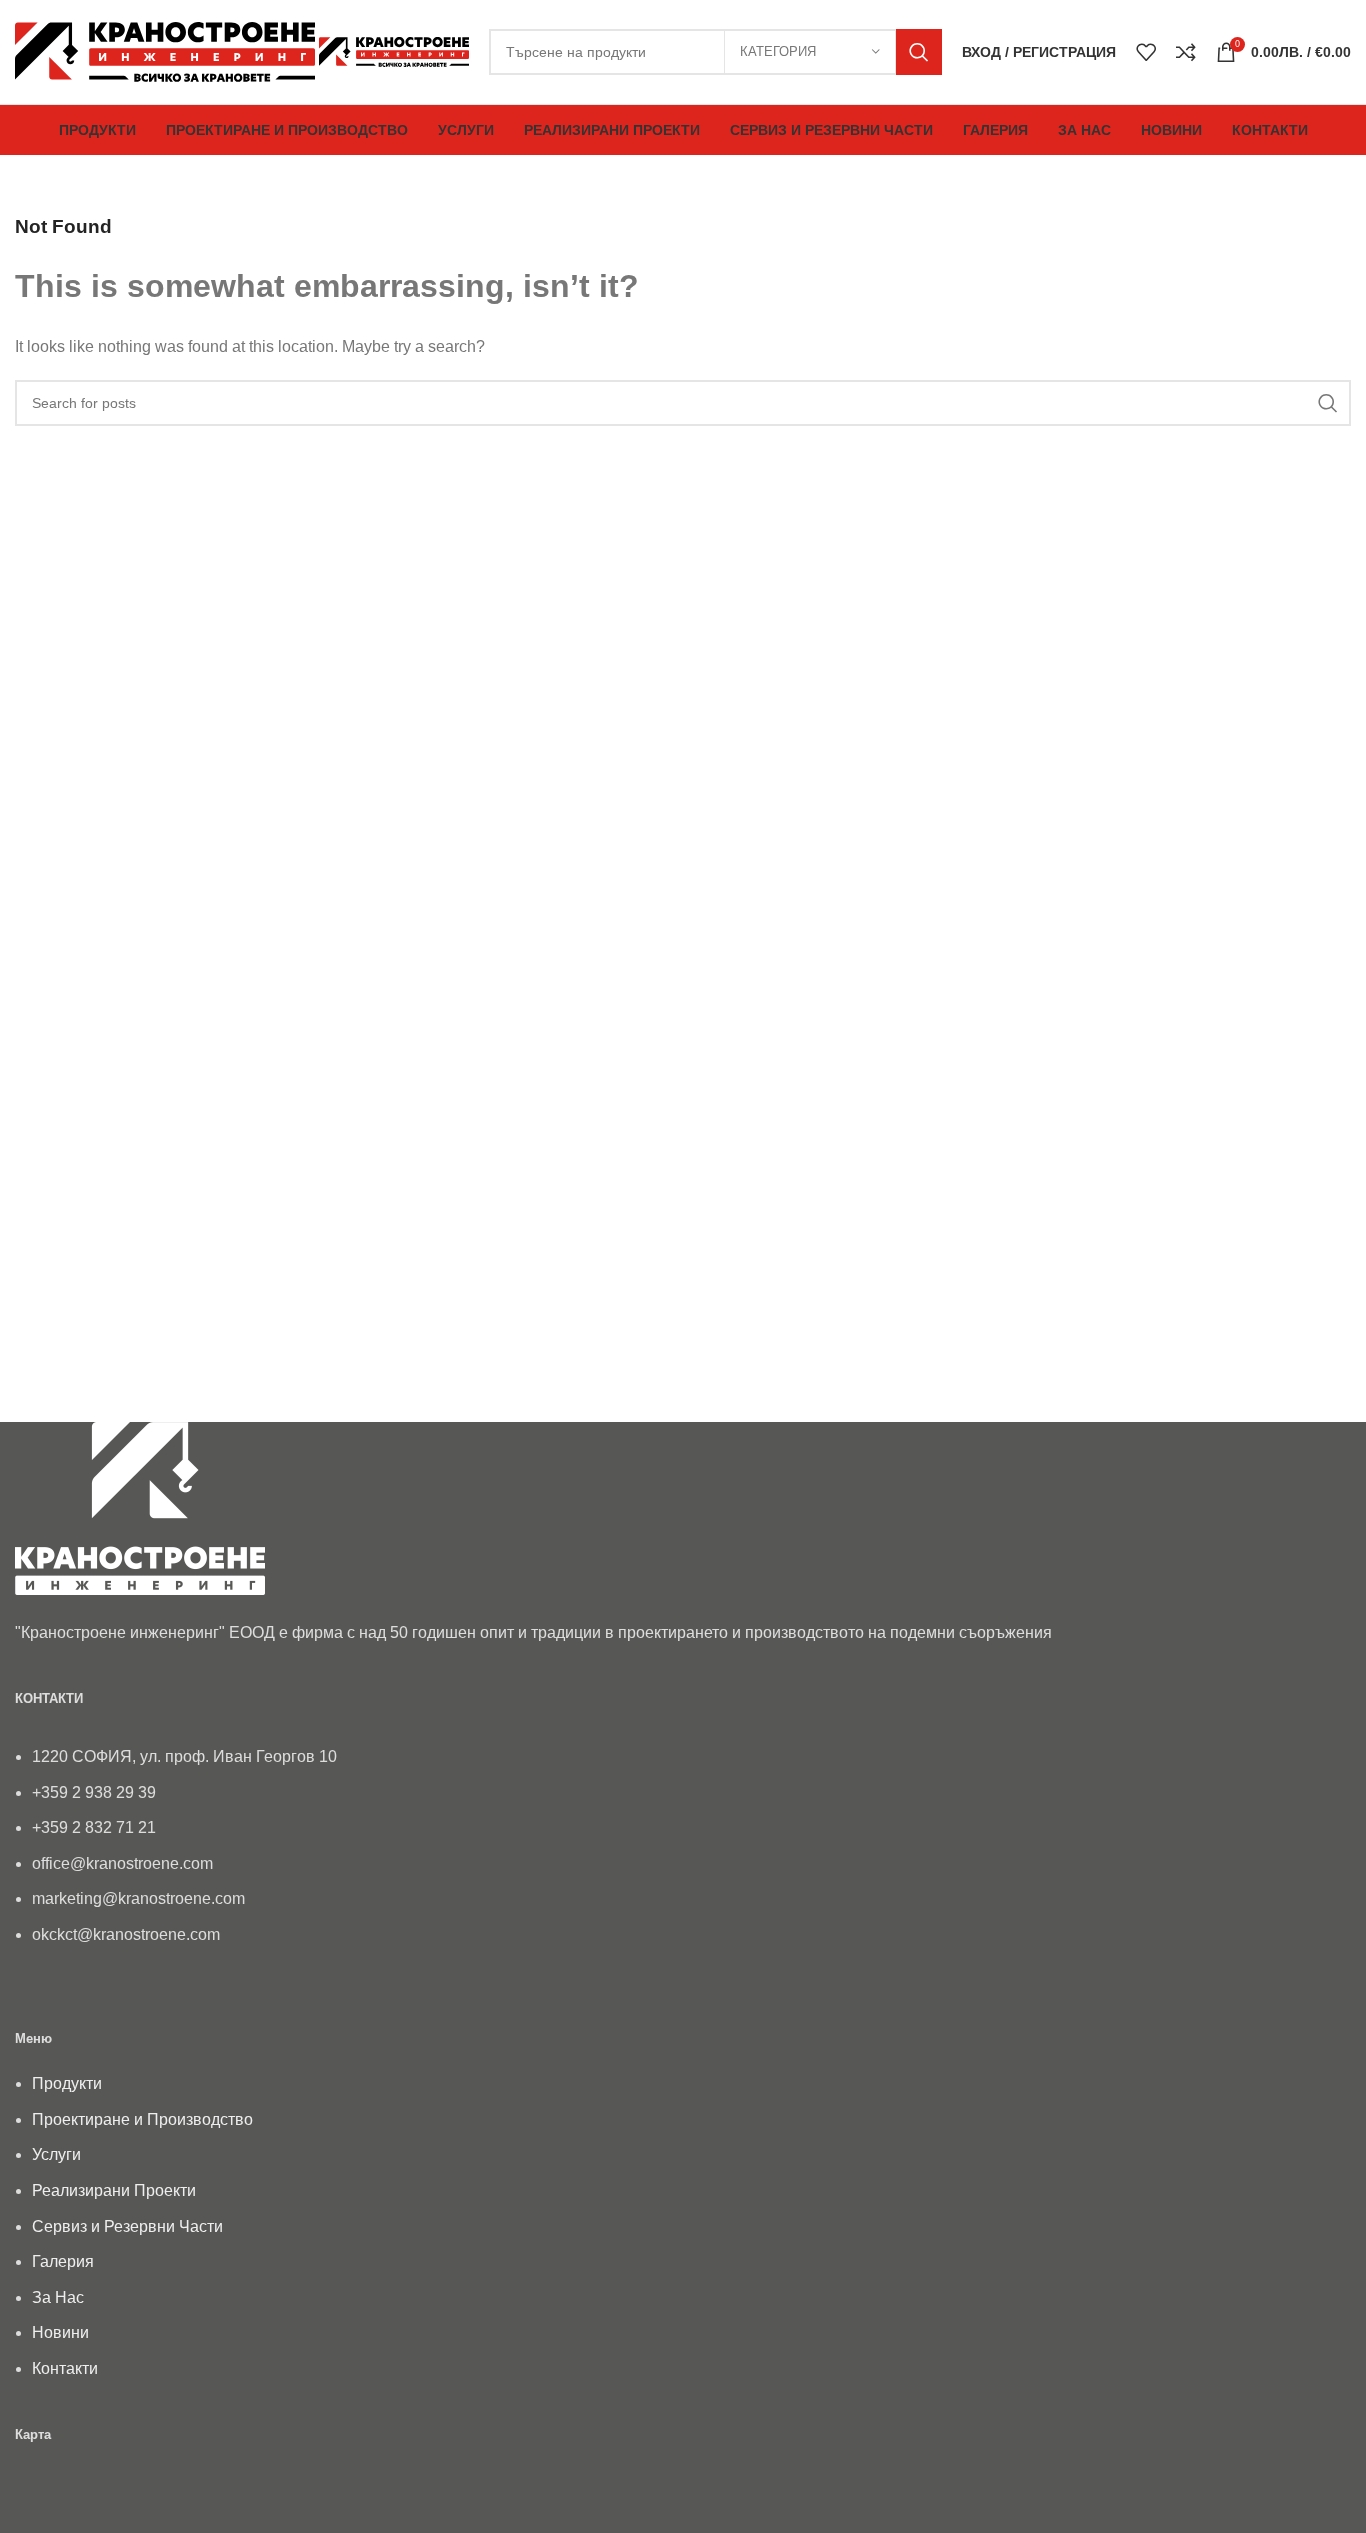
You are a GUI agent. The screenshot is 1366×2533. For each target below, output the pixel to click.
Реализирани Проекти (114, 2190)
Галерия (63, 2261)
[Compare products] (1186, 52)
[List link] (683, 1836)
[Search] (919, 52)
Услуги (56, 2154)
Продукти (67, 2083)
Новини (60, 2332)
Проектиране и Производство (142, 2119)
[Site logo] (167, 50)
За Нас (58, 2297)
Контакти (65, 2368)
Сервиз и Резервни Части (127, 2226)
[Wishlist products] (1146, 52)
